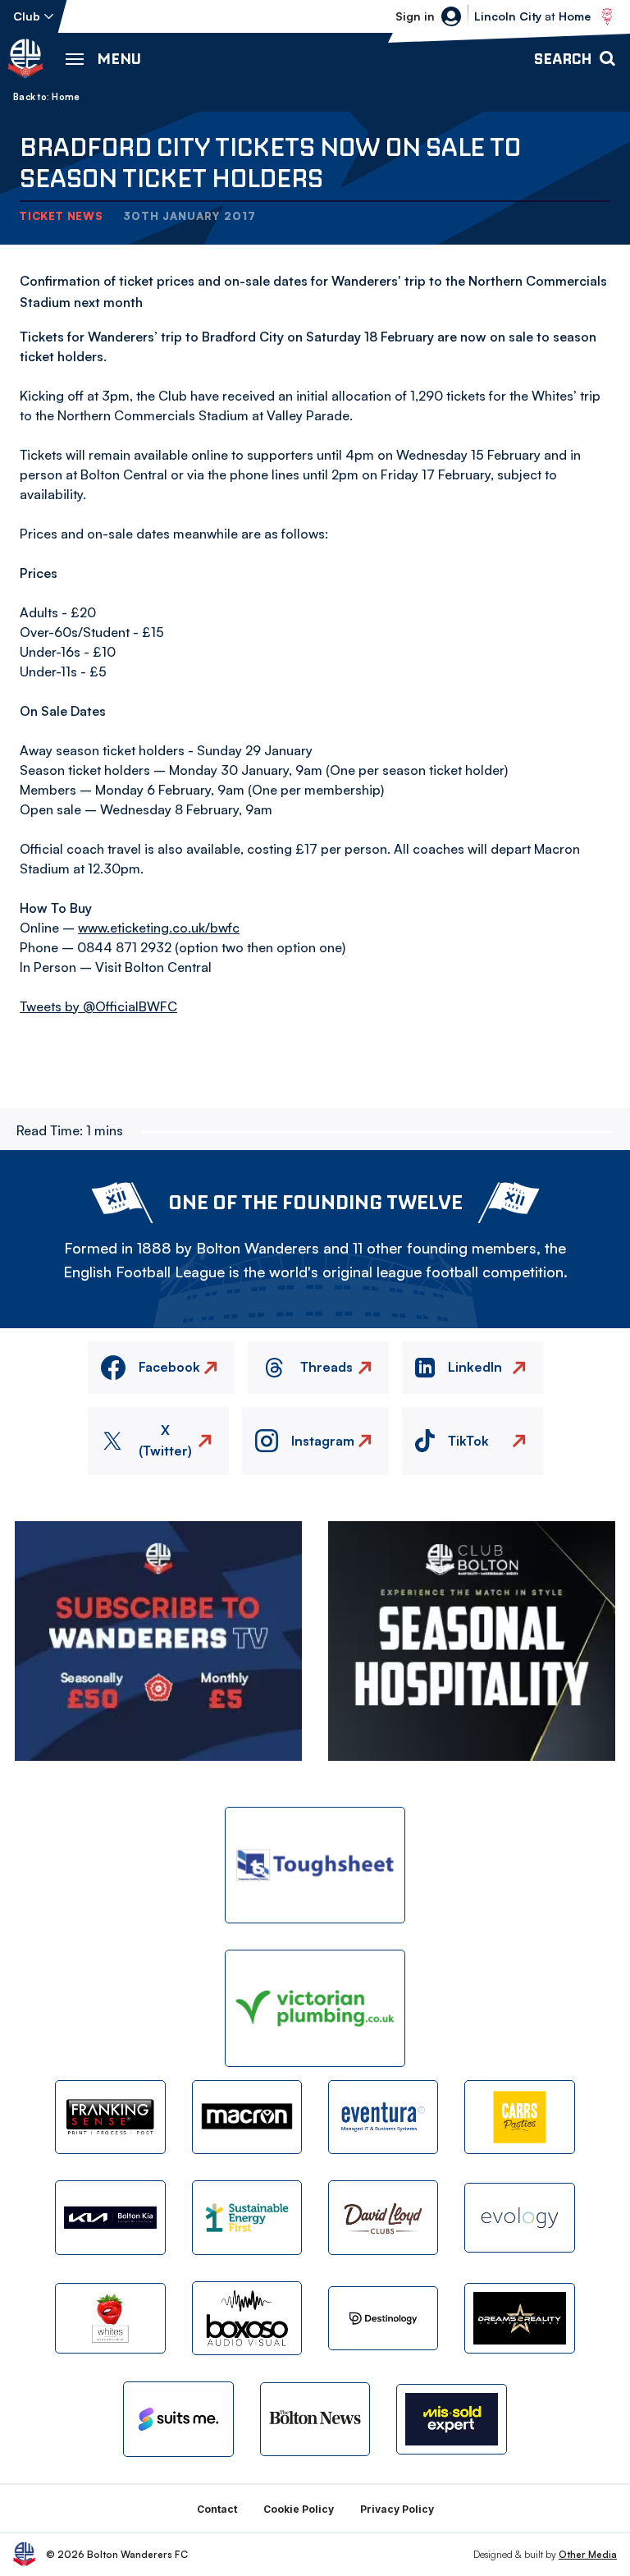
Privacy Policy (397, 2509)
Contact (217, 2509)
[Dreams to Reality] (519, 2318)
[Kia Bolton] (110, 2217)
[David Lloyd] (383, 2217)
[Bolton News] (315, 2419)
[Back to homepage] (25, 58)
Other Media (588, 2554)
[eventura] (383, 2117)
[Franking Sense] (110, 2117)
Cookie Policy (299, 2509)
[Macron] (247, 2117)
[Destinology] (383, 2318)
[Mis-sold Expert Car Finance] (451, 2419)
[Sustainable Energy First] (247, 2217)
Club (27, 16)
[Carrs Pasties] (519, 2117)
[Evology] (519, 2218)
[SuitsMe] (178, 2419)
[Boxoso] (247, 2318)
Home (66, 97)
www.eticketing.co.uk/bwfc (159, 928)
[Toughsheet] (315, 1866)
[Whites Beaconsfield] (110, 2318)
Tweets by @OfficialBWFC (98, 1006)
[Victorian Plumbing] (315, 2008)
